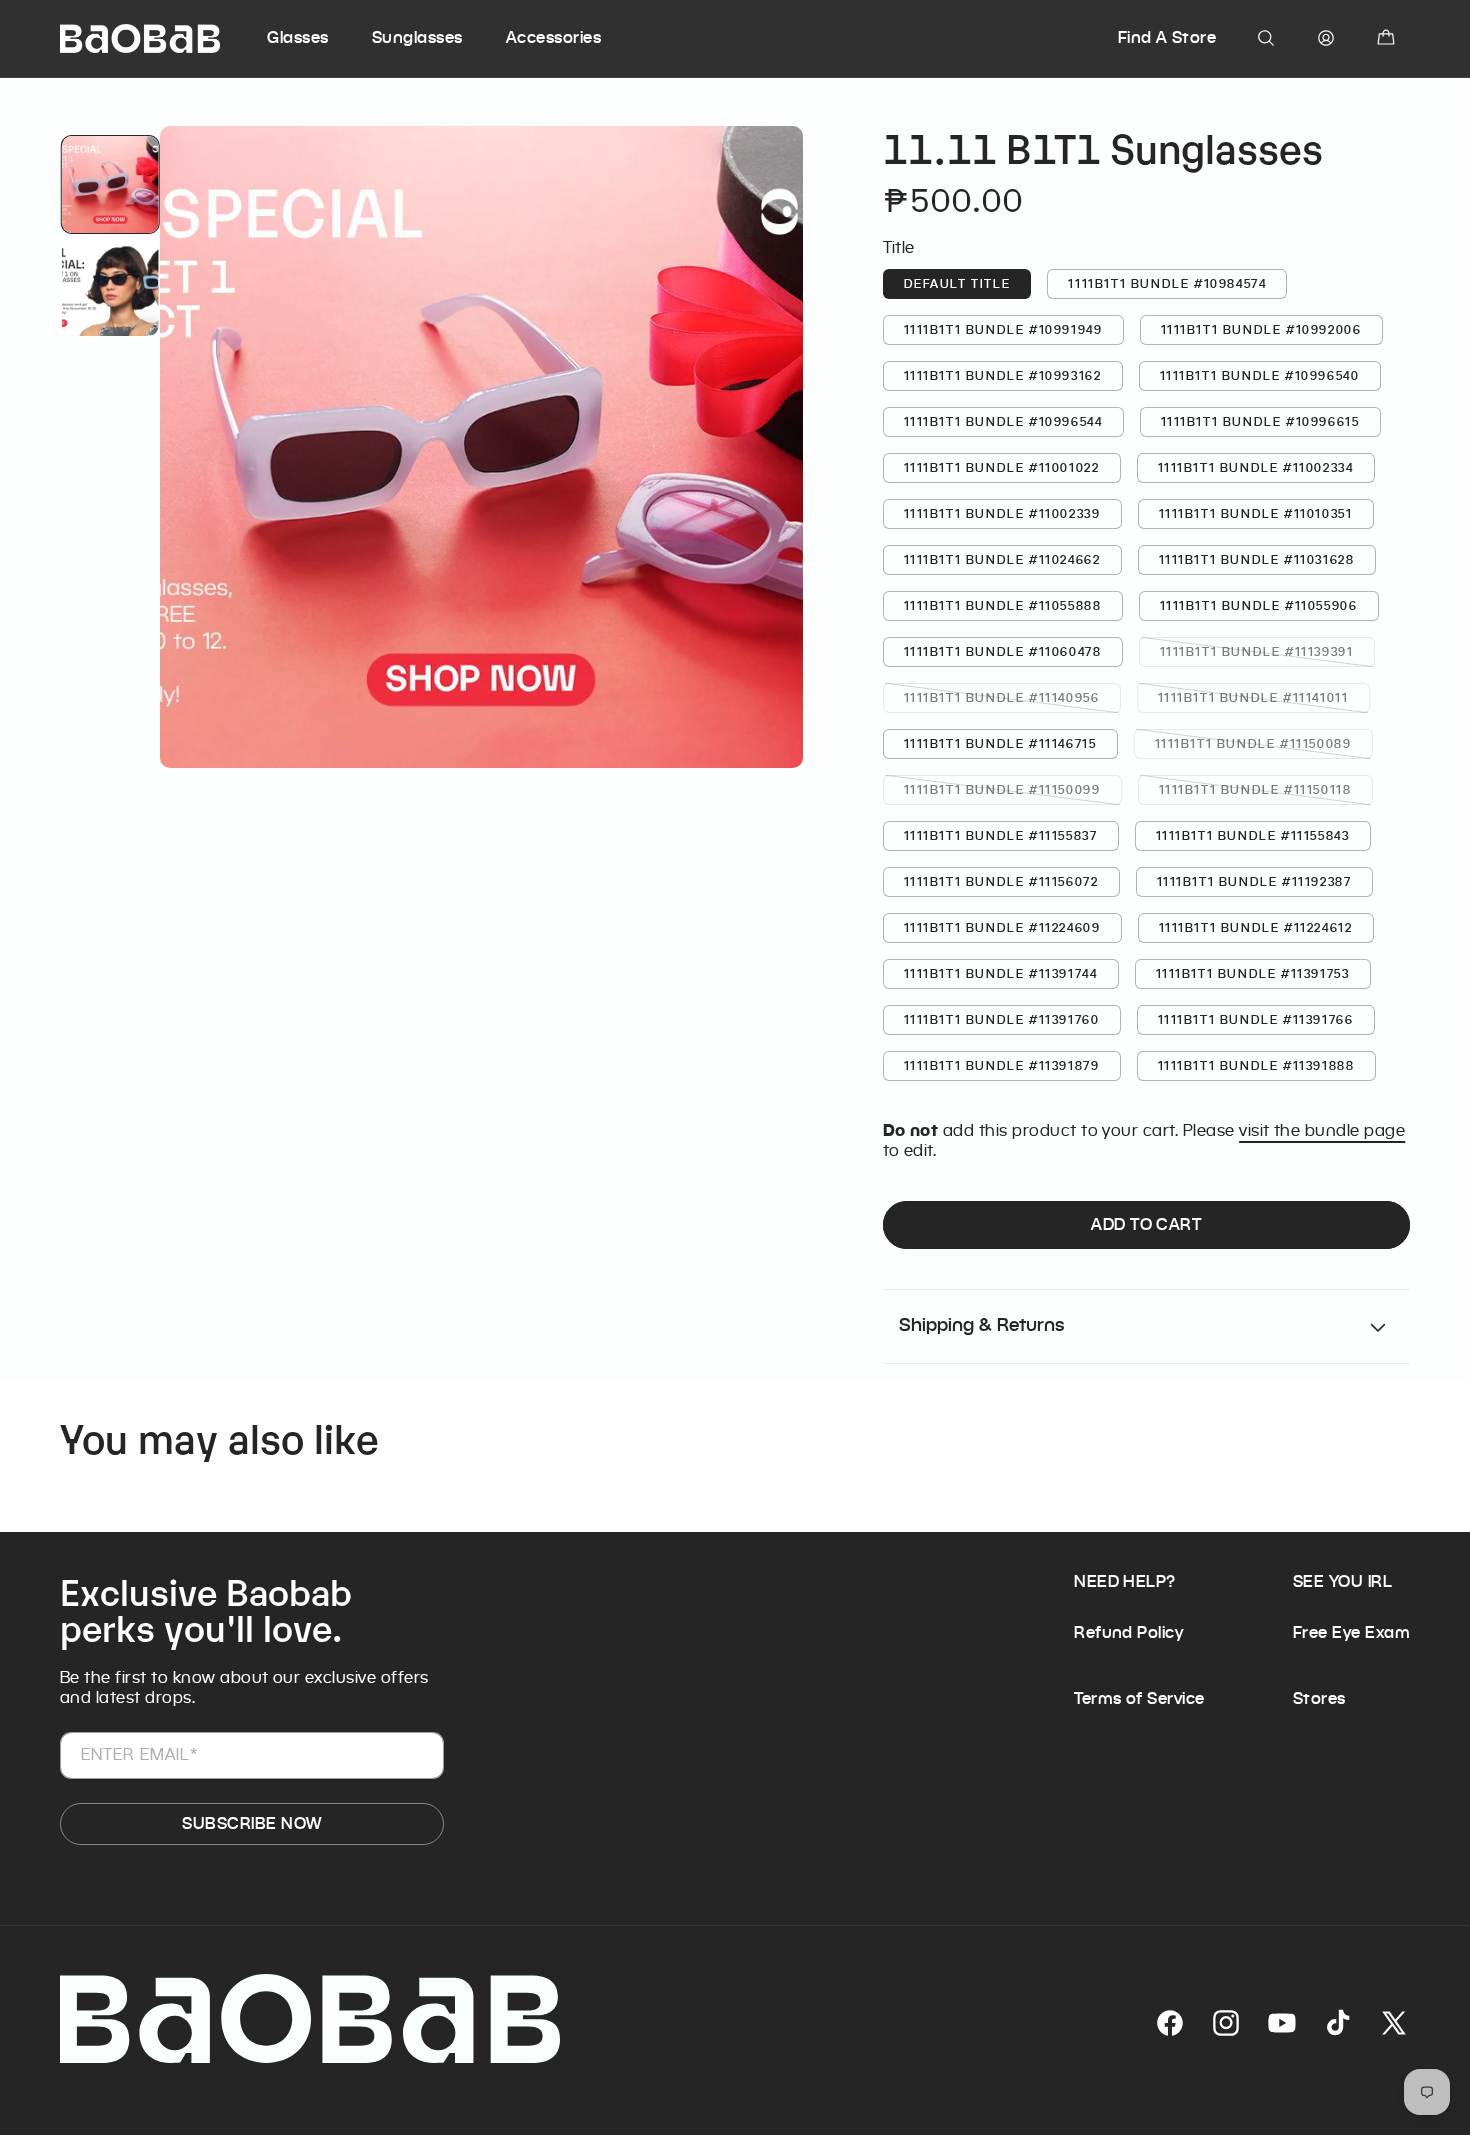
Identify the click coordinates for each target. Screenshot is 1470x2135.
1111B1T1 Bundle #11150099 (1013, 788)
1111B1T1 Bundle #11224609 (1002, 927)
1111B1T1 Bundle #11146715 (1000, 743)
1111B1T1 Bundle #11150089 (1264, 742)
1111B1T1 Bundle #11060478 (1003, 651)
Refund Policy (1128, 1632)
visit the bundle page (1322, 1130)
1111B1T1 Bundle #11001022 (1002, 467)
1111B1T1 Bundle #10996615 (1260, 421)
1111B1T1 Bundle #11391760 (1002, 1019)
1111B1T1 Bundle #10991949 (1003, 329)
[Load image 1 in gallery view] (109, 184)
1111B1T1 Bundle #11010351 (1256, 513)
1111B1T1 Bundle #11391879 (1002, 1065)
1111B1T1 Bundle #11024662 (1002, 559)
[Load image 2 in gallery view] (109, 287)
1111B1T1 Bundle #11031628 (1257, 559)
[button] (316, 38)
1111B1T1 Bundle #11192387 (1254, 881)
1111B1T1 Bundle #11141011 (1264, 696)
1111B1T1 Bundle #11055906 (1259, 605)
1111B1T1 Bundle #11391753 (1253, 973)
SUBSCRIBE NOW (251, 1823)
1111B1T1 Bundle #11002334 (1256, 467)
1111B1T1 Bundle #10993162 (1003, 375)
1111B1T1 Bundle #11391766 (1256, 1019)
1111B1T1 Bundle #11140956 (1012, 696)
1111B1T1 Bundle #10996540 (1260, 375)
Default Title (957, 283)
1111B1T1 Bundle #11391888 (1256, 1065)
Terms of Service (1139, 1698)
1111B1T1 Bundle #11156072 (1001, 881)
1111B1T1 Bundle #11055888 (1003, 605)
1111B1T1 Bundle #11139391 (1267, 650)
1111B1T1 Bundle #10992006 (1261, 329)
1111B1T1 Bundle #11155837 (1001, 835)
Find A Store (1167, 37)
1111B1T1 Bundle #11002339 (1002, 513)
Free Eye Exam (1351, 1632)
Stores (1319, 1698)
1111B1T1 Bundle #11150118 (1266, 788)
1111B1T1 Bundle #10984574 (1167, 283)
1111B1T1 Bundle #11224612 (1256, 927)
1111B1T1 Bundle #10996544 (1003, 421)
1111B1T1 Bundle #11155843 (1253, 835)
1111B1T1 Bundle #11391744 (1001, 973)
